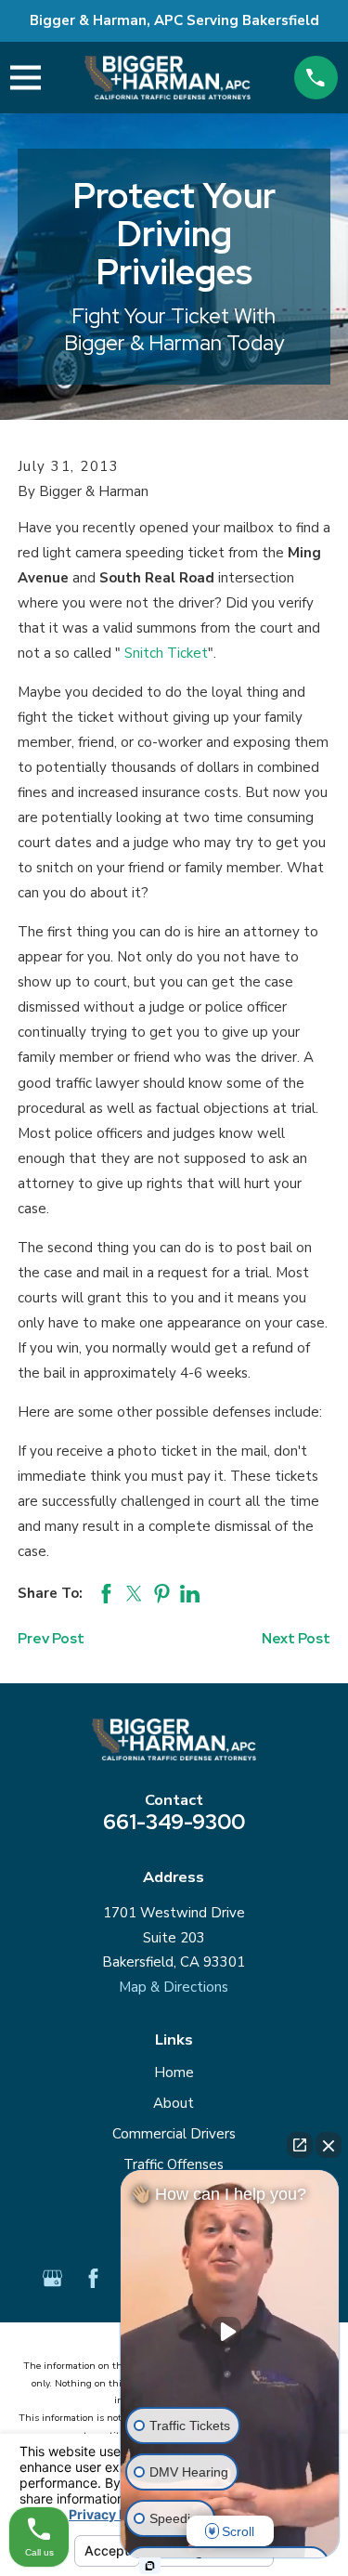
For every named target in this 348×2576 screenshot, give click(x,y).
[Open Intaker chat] (150, 2566)
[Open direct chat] (300, 2145)
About (174, 2103)
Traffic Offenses (174, 2164)
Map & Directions (174, 1987)
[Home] (168, 77)
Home (174, 2073)
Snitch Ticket (166, 653)
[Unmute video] (230, 2332)
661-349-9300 (174, 1822)
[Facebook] (93, 2278)
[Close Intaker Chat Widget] (329, 2145)
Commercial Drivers (174, 2134)
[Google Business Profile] (52, 2278)
